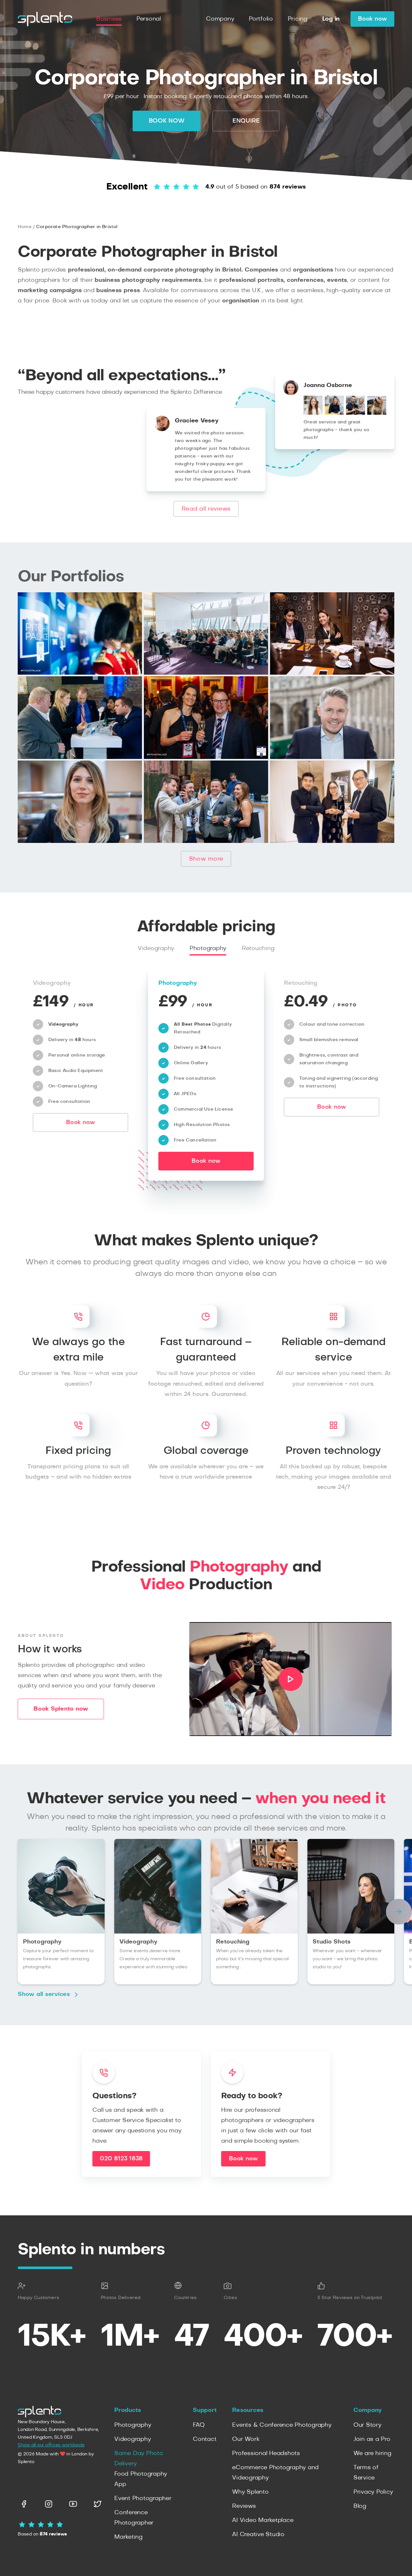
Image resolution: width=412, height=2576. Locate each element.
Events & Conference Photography (282, 2425)
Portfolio (261, 19)
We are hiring (372, 2453)
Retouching (258, 948)
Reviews (244, 2506)
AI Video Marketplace (263, 2520)
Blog (360, 2506)
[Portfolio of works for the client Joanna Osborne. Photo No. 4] (377, 413)
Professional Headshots (266, 2453)
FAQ (199, 2425)
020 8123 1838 (121, 2159)
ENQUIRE (246, 121)
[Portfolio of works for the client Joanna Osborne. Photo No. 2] (334, 413)
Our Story (367, 2425)
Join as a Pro (372, 2439)
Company (220, 19)
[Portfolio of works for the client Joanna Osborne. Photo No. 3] (356, 413)
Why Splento (250, 2492)
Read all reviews (206, 509)
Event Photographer (143, 2498)
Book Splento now (61, 1709)
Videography (156, 948)
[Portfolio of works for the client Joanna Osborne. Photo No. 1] (313, 413)
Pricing (298, 19)
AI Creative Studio (258, 2534)
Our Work (246, 2439)
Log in (331, 19)
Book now (372, 19)
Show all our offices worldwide (51, 2445)
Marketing (128, 2537)
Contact (205, 2439)
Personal (149, 19)
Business (109, 19)
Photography (208, 948)
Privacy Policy (373, 2492)
